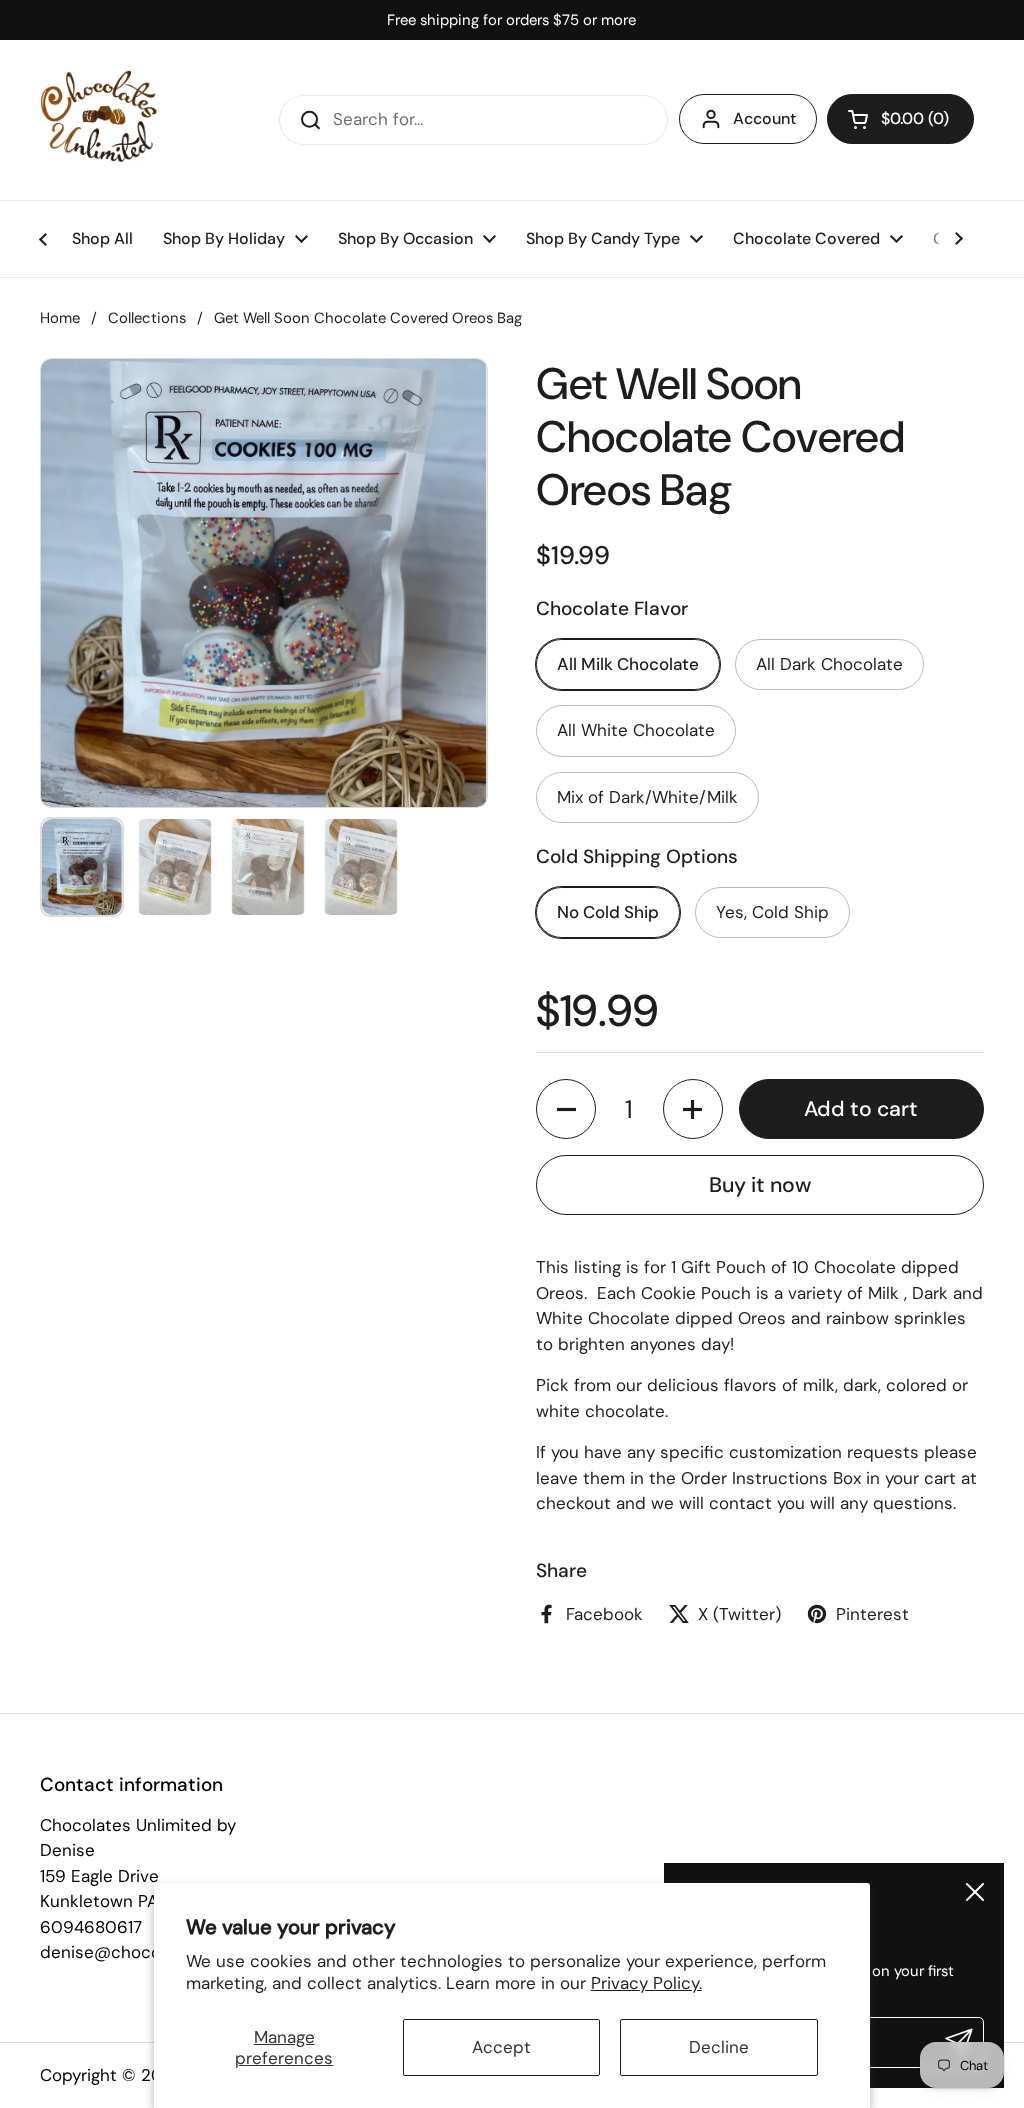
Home (60, 318)
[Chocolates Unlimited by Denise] (99, 120)
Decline (719, 2047)
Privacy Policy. (646, 1983)
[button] (900, 119)
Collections (147, 318)
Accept (501, 2047)
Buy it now (760, 1185)
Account (764, 118)
